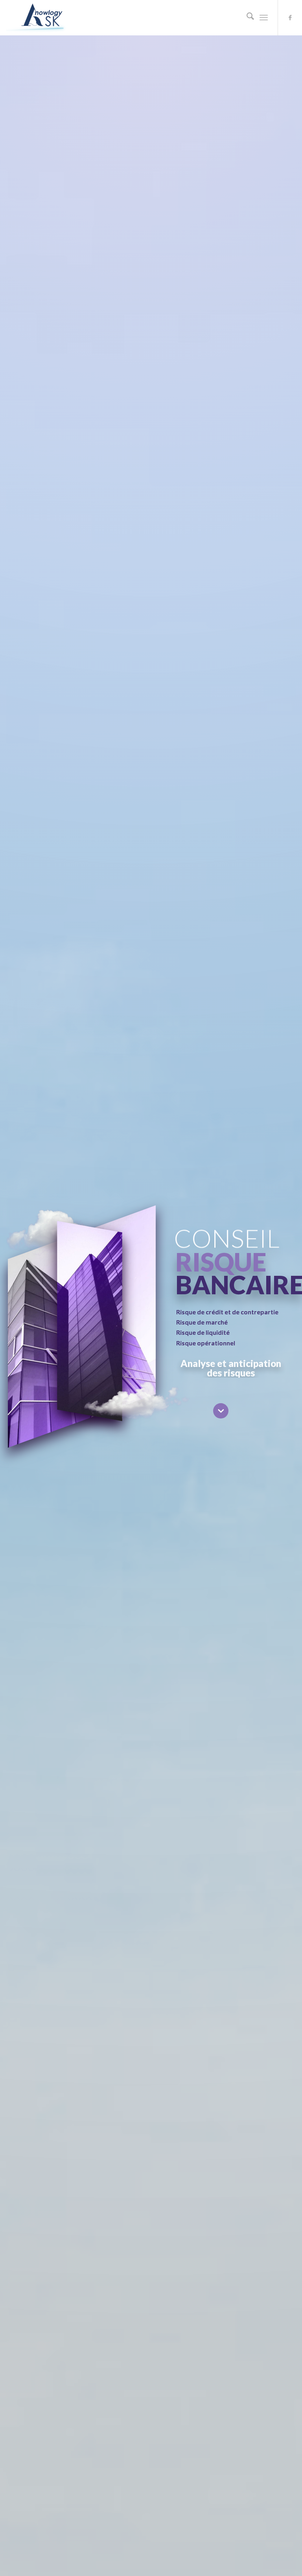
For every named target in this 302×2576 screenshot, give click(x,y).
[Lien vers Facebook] (290, 18)
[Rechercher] (246, 18)
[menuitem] (246, 18)
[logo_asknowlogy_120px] (42, 18)
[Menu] (264, 18)
